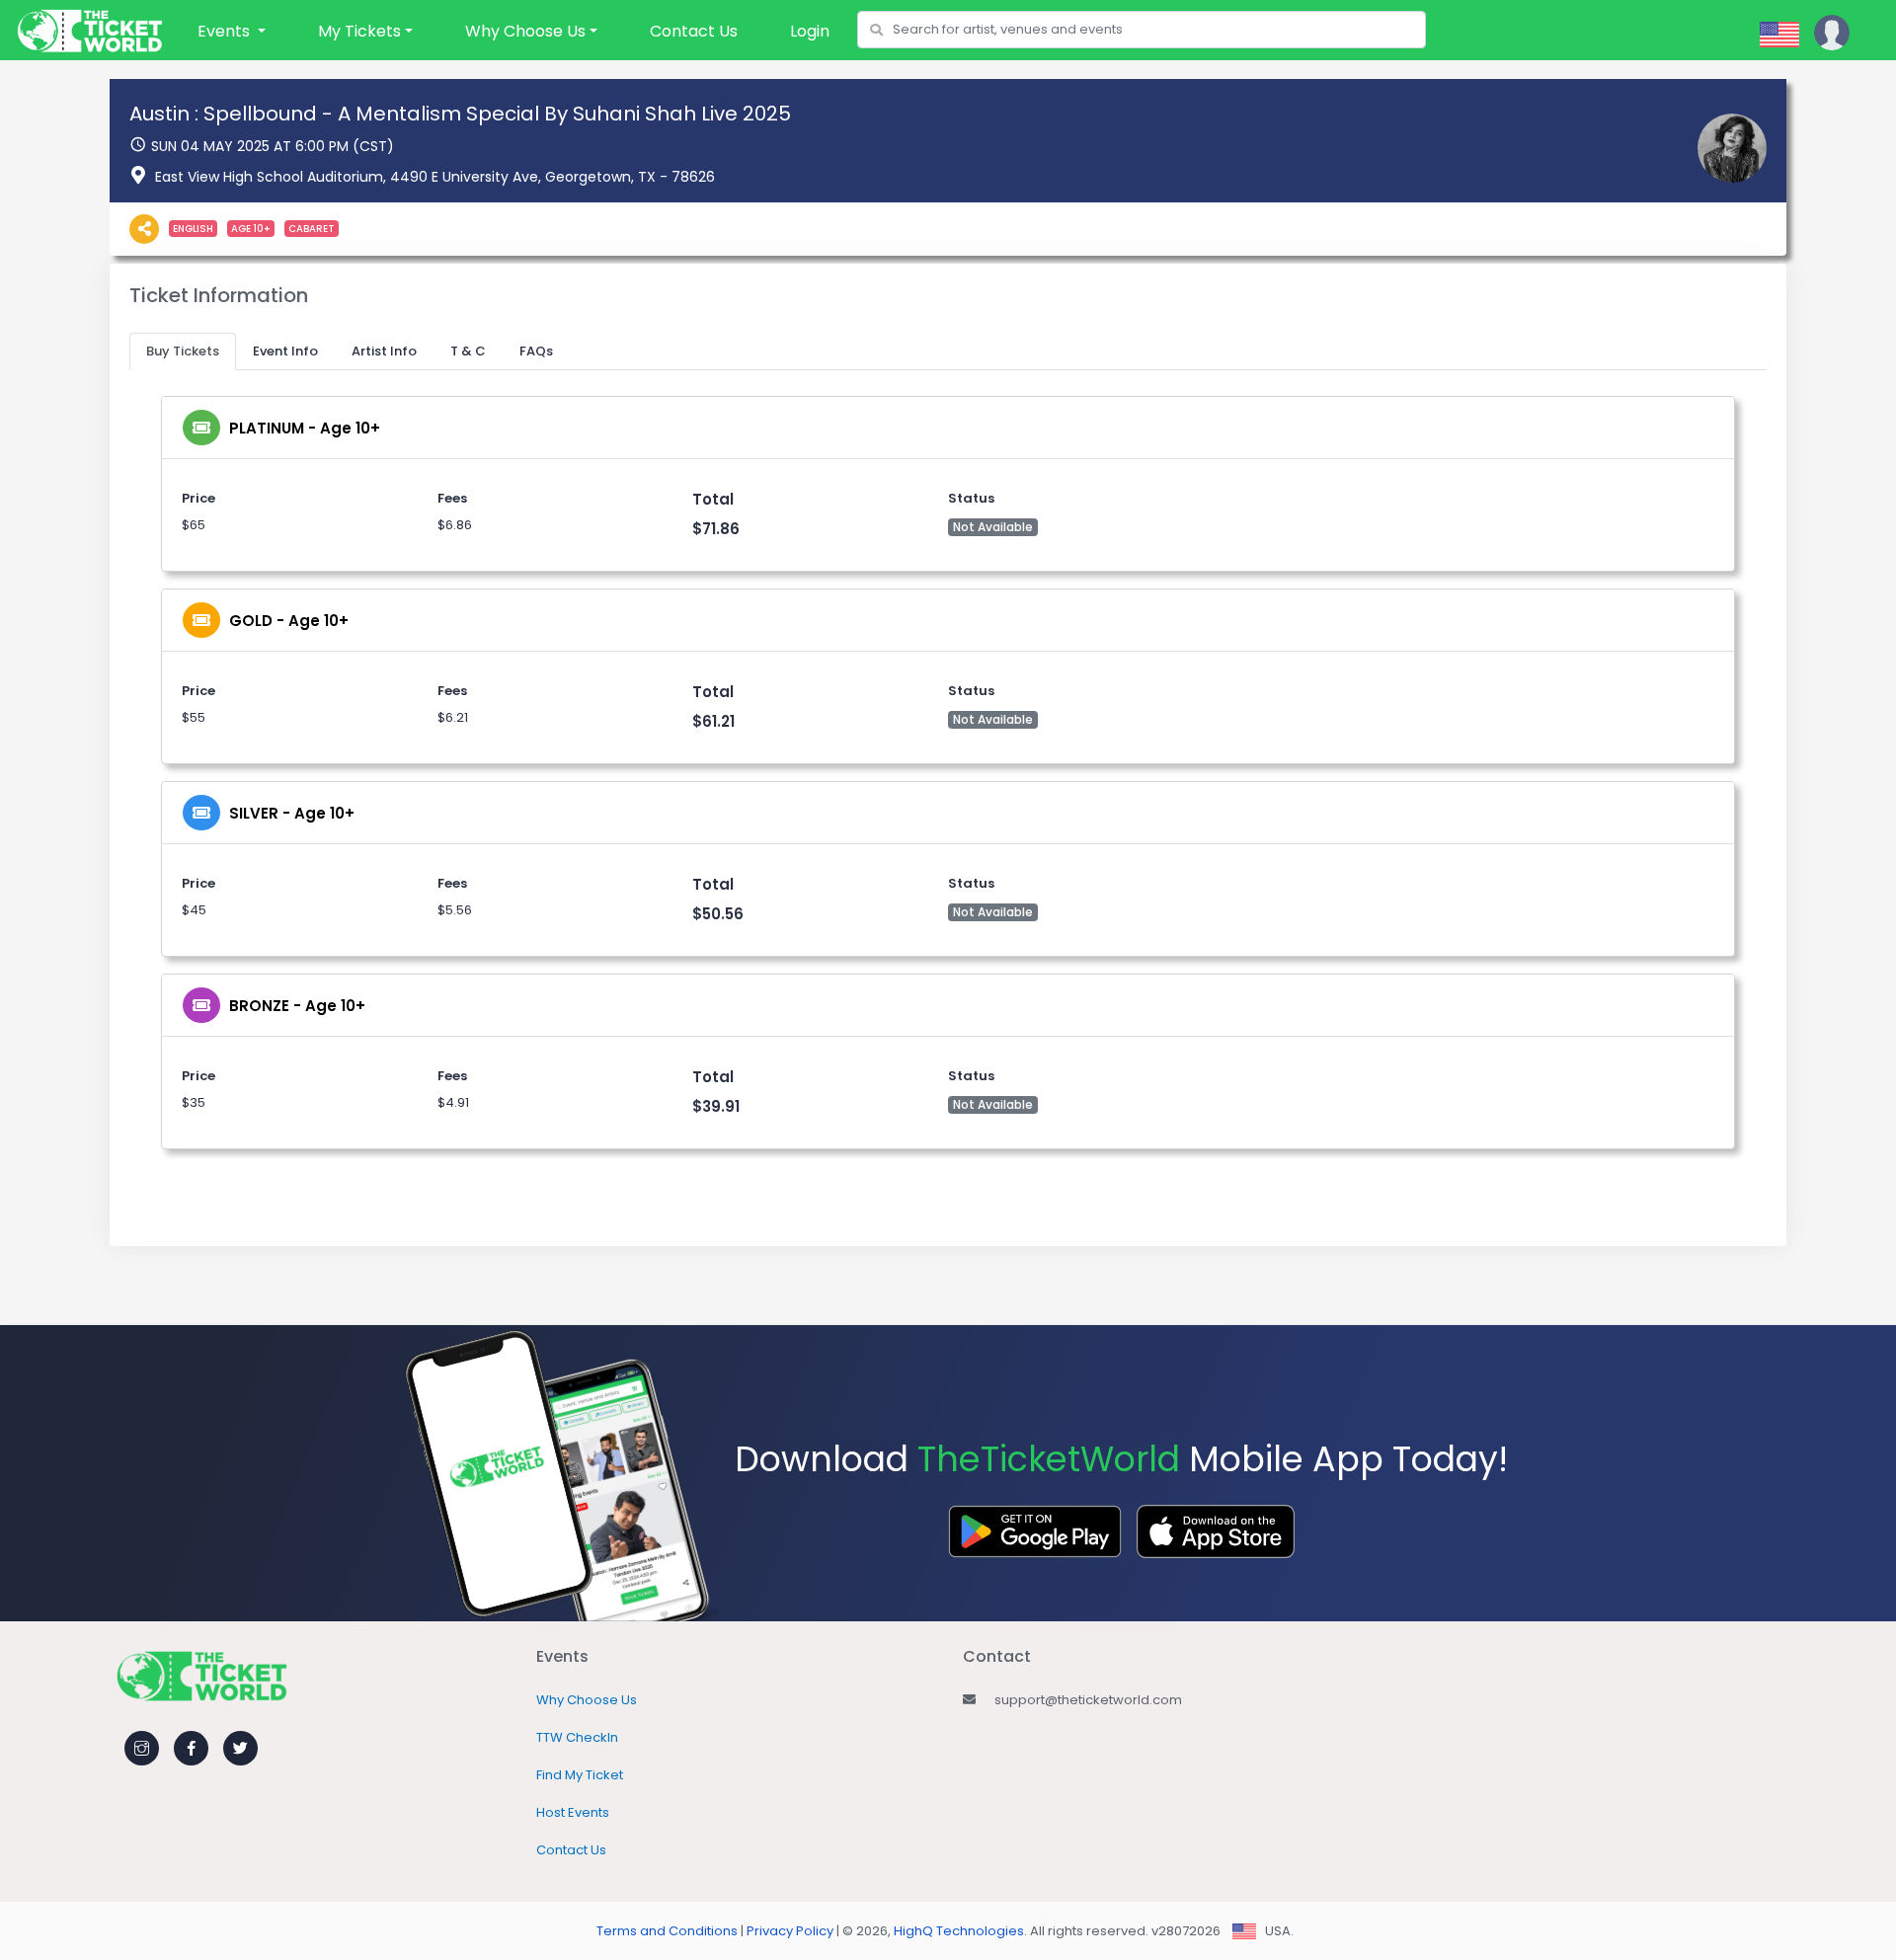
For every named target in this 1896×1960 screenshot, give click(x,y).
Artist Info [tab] (384, 351)
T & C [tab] (468, 351)
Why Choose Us (587, 1700)
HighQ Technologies (959, 1931)
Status (971, 498)
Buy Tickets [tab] (183, 351)
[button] (232, 32)
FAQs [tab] (536, 351)
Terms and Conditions (667, 1931)
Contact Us (694, 31)
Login (810, 31)
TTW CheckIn (577, 1737)
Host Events (573, 1812)
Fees (452, 498)
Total (713, 499)
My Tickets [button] (359, 31)
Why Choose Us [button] (525, 31)
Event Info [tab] (285, 351)
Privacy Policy (790, 1931)
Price (198, 498)
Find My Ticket (580, 1775)
